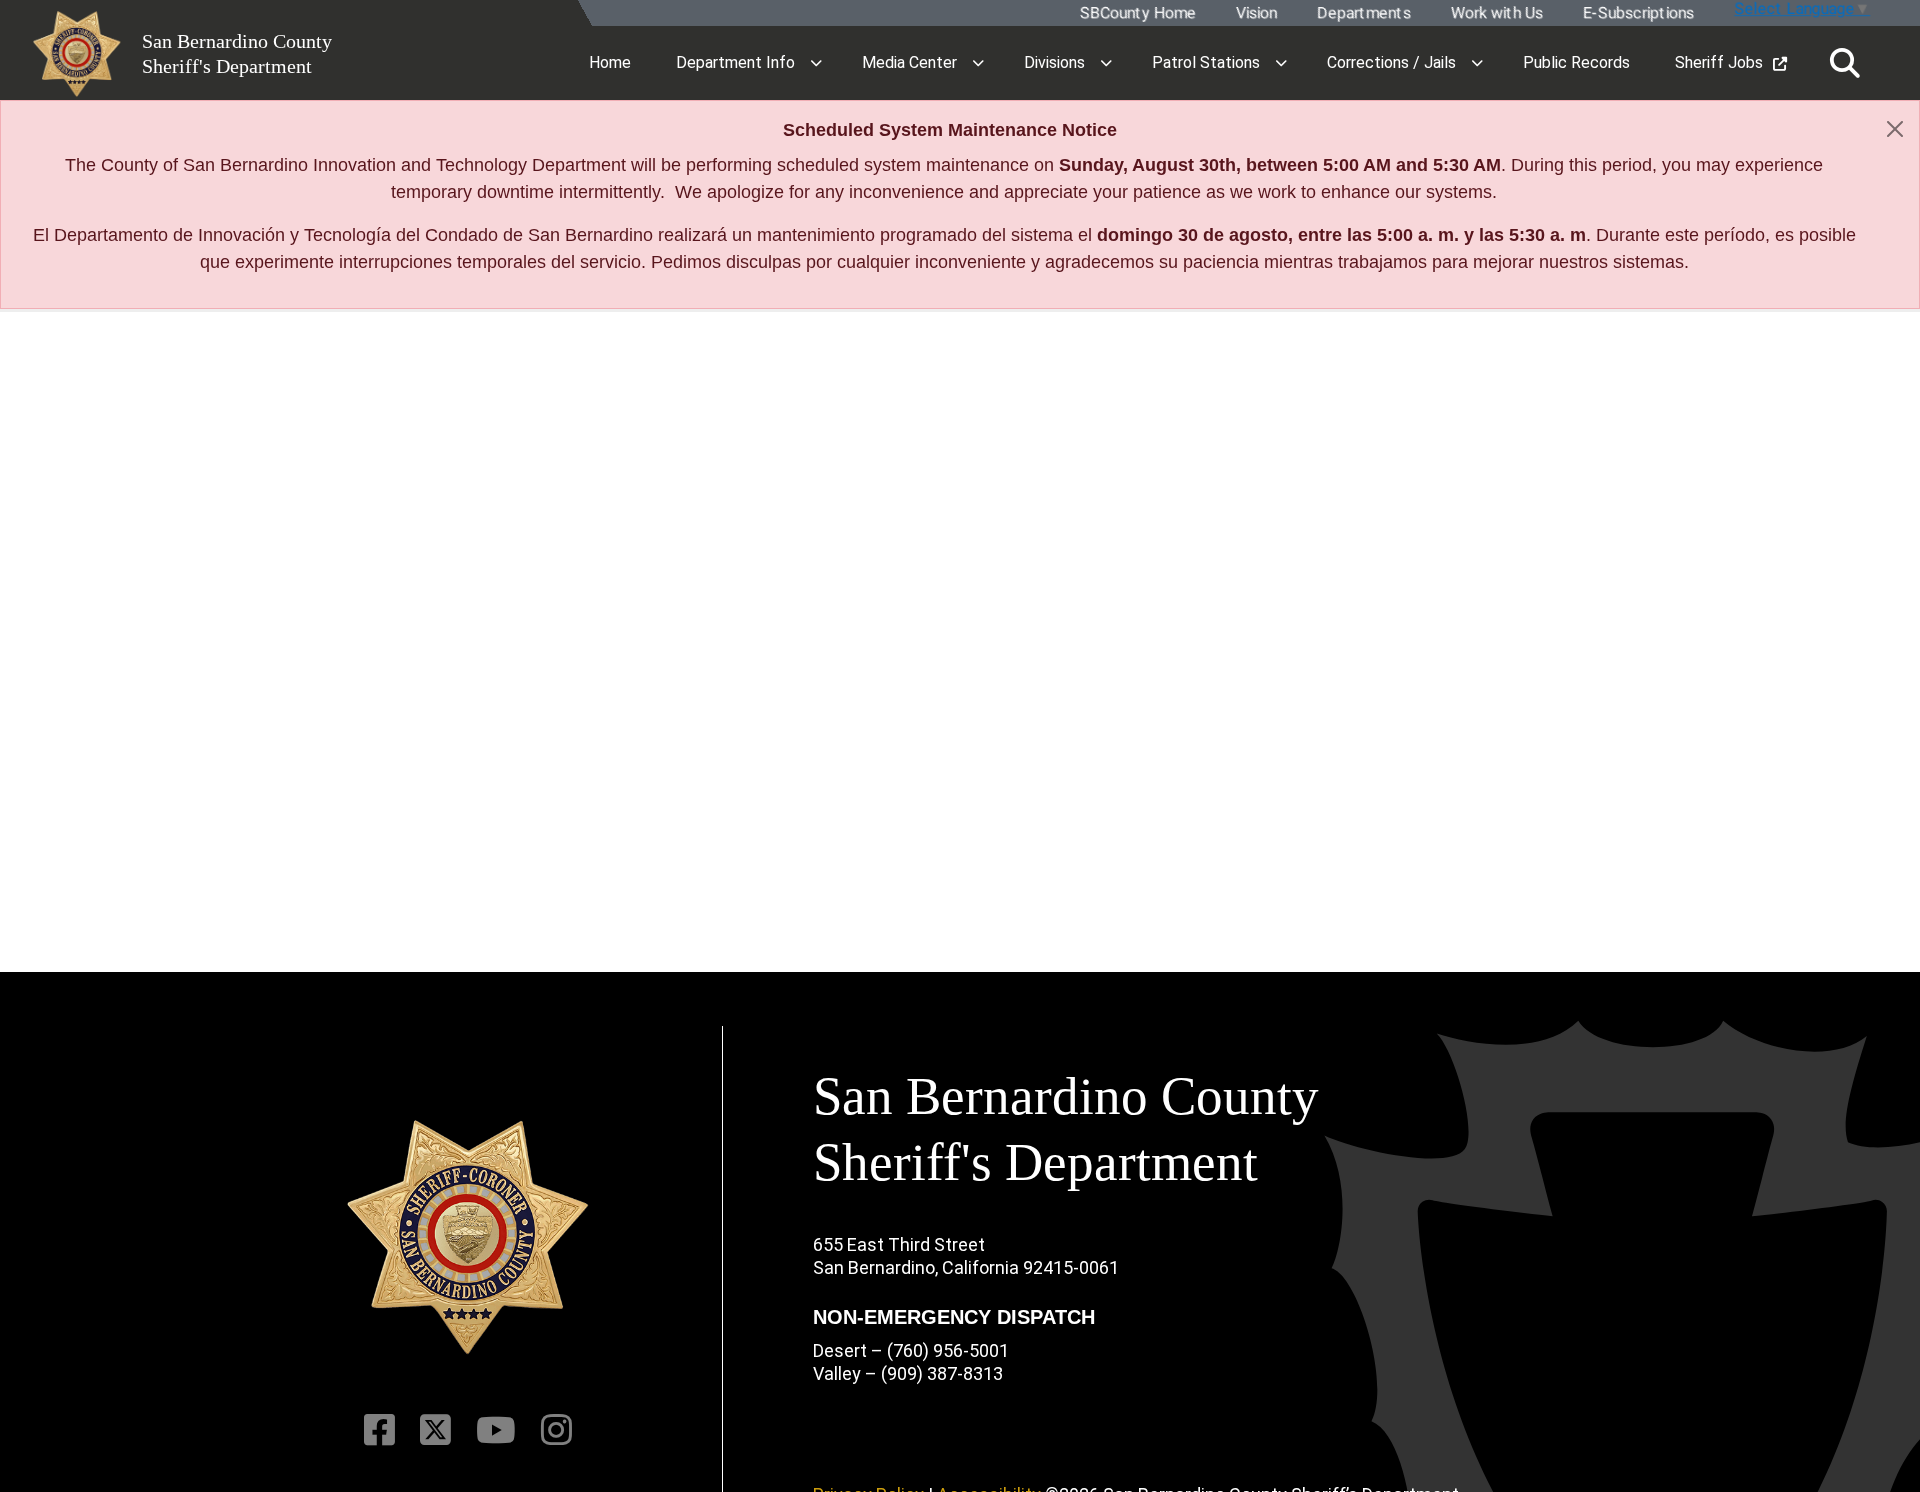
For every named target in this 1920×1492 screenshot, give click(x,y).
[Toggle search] (1845, 63)
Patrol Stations (1206, 62)
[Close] (1895, 129)
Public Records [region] (1576, 62)
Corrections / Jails (1391, 62)
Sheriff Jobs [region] (1719, 62)
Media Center (909, 62)
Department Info (735, 62)
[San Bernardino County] (468, 1237)
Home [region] (610, 62)
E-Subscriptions (1637, 13)
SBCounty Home (1137, 13)
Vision (1255, 13)
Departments (1363, 13)
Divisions (1054, 62)
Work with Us (1496, 13)
